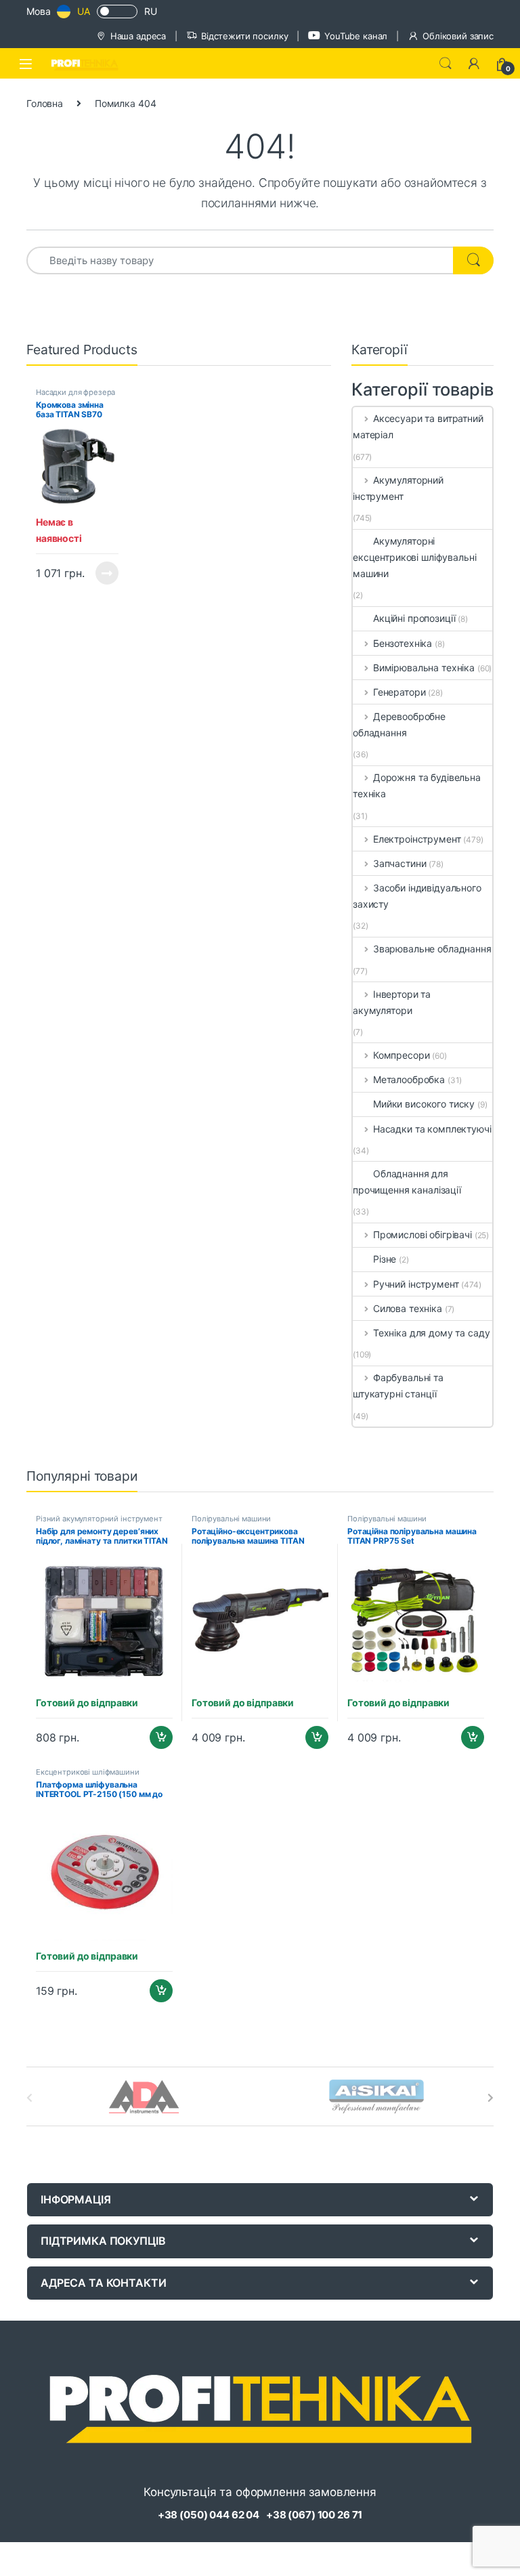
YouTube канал (356, 36)
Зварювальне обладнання (432, 949)
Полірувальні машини (231, 1519)
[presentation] (491, 2098)
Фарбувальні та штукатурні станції (398, 1386)
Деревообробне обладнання (399, 724)
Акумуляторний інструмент (398, 488)
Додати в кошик (156, 1737)
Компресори (401, 1055)
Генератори (399, 692)
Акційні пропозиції (414, 618)
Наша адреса (138, 36)
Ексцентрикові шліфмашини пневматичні (88, 1776)
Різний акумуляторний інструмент (99, 1519)
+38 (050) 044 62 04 (209, 2515)
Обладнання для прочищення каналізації (407, 1182)
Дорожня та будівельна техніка (417, 785)
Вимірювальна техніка (424, 668)
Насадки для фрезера (75, 392)
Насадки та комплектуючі (432, 1129)
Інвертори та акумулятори (392, 1002)
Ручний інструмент (416, 1284)
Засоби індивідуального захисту (417, 896)
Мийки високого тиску (424, 1104)
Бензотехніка (403, 643)
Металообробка (409, 1079)
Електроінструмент (417, 839)
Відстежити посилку (244, 36)
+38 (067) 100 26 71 (314, 2515)
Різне (385, 1259)
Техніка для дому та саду (431, 1333)
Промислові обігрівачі (422, 1234)
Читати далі (103, 573)
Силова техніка (408, 1308)
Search (446, 64)
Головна (45, 103)
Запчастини (399, 863)
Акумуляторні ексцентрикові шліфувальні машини (415, 557)
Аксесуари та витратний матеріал (418, 426)
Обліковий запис (458, 36)
